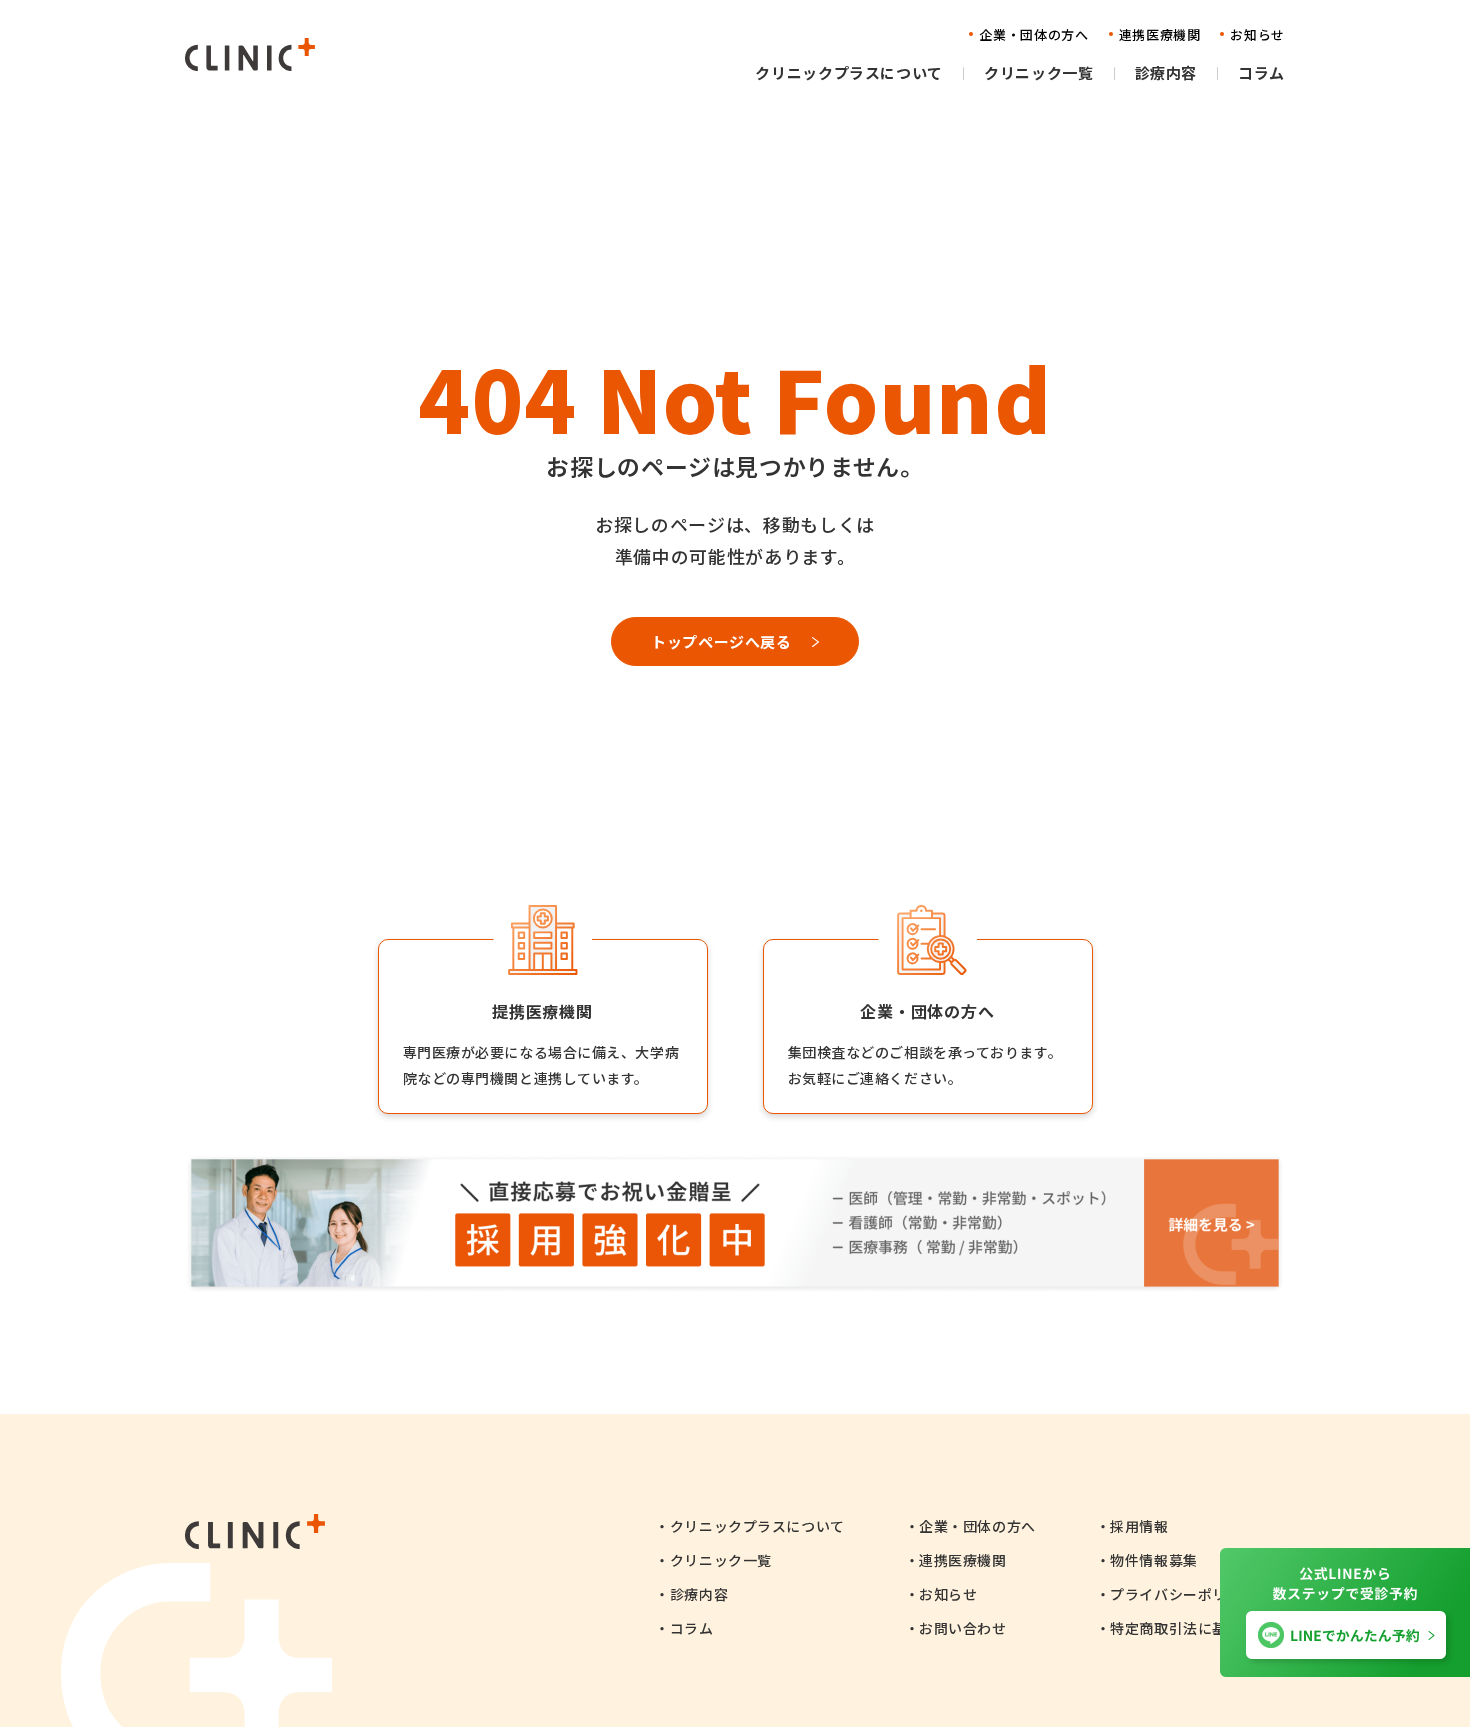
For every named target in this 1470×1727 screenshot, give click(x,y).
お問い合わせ (962, 1628)
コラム (692, 1628)
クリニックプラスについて (757, 1526)
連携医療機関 (962, 1560)
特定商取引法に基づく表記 (1197, 1628)
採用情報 (1139, 1526)
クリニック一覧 (721, 1560)
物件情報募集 (1153, 1560)
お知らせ (948, 1594)
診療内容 (699, 1594)
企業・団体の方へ (977, 1526)
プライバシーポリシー (1183, 1594)
